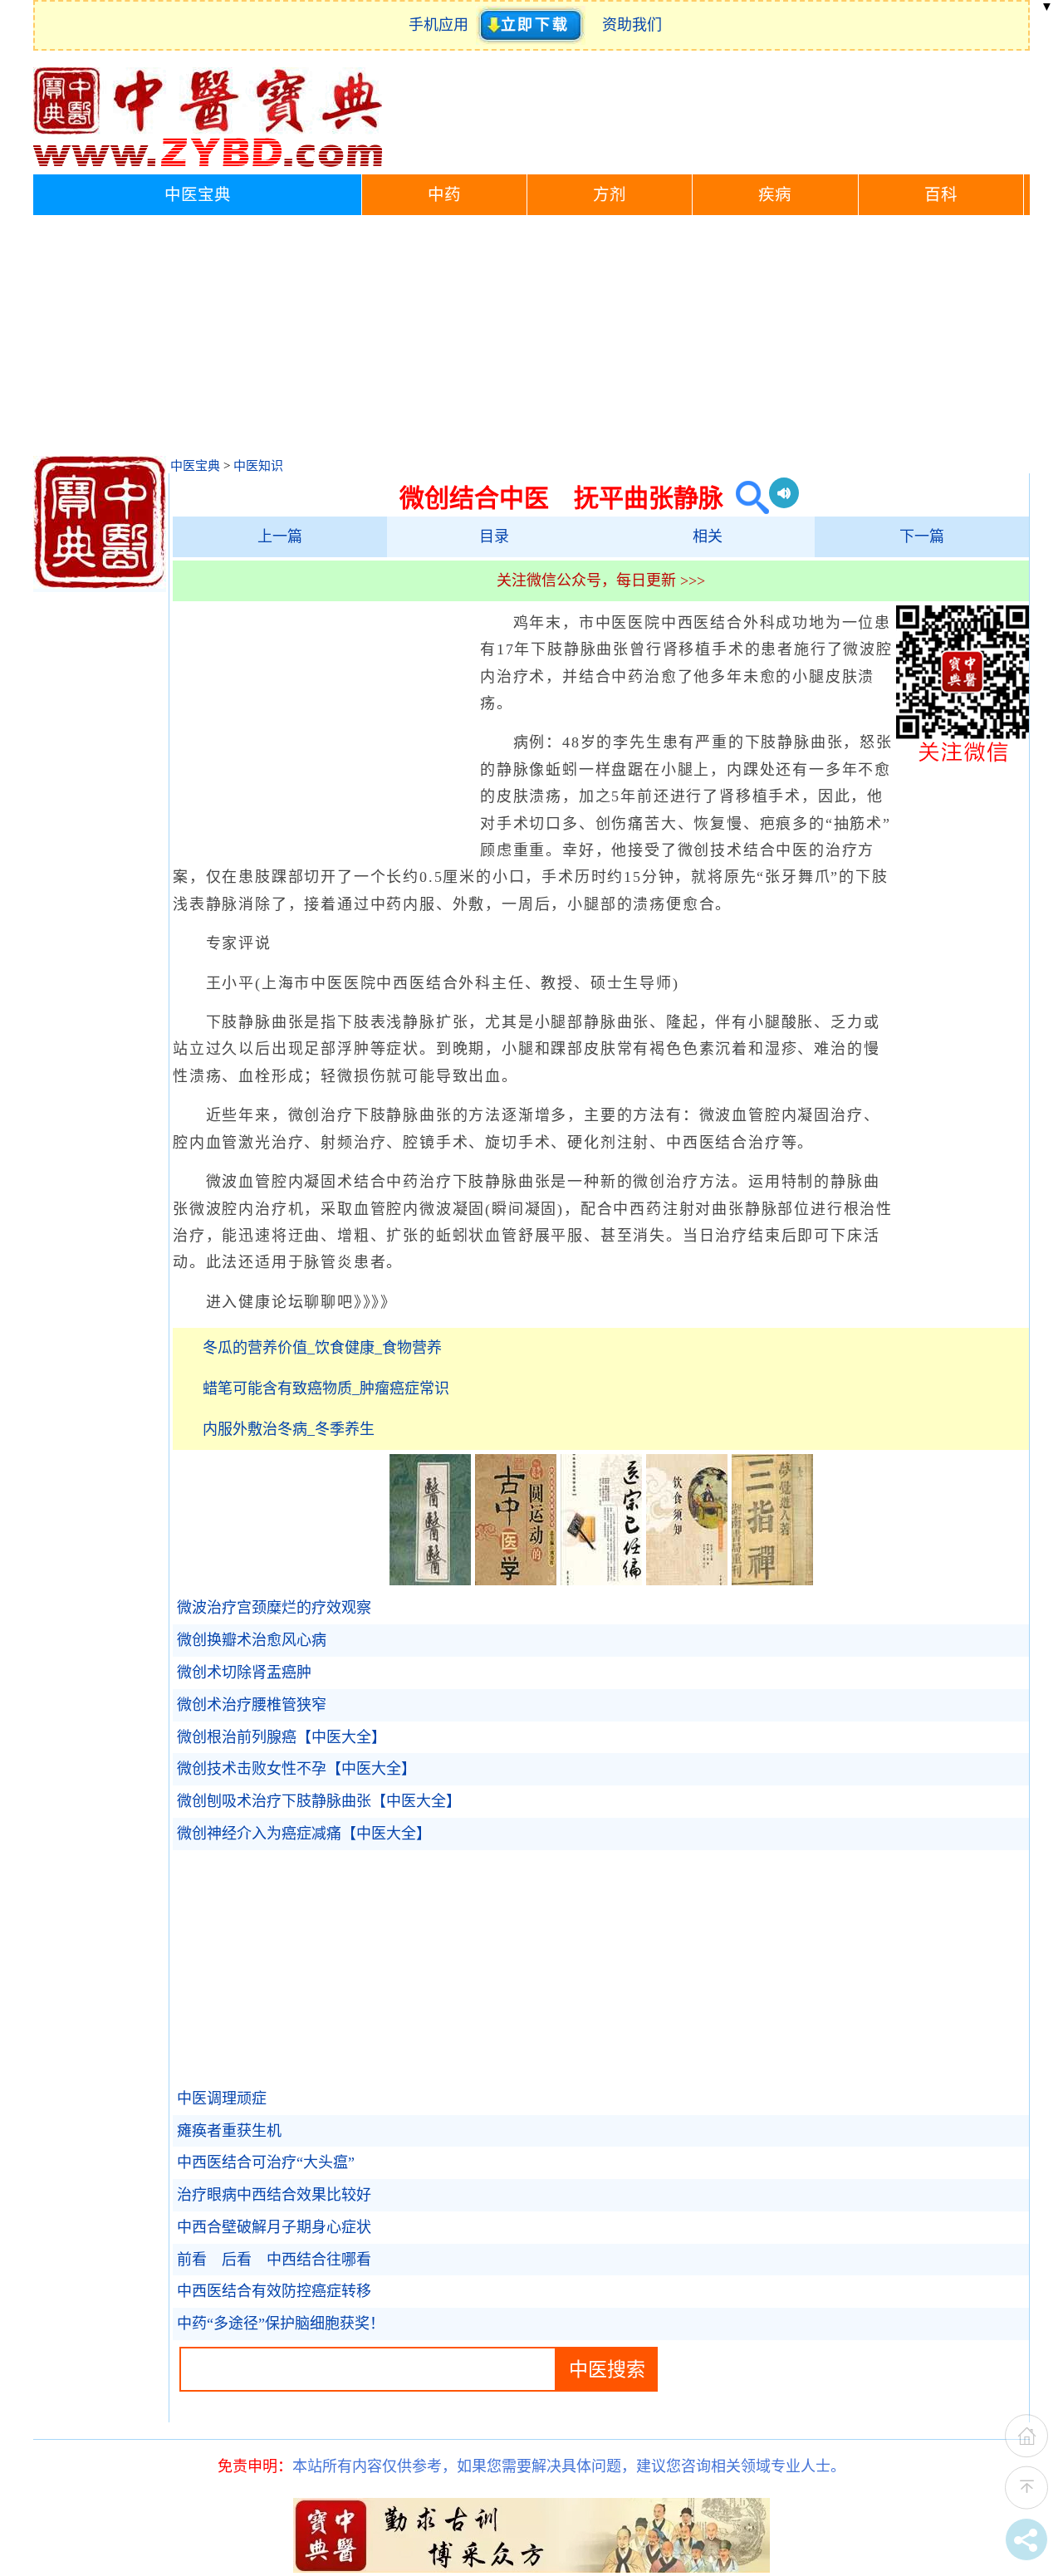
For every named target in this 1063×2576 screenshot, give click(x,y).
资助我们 (632, 25)
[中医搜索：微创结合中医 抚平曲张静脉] (746, 498)
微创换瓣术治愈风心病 (252, 1640)
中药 (444, 195)
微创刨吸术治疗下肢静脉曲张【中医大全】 (319, 1801)
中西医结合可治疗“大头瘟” (266, 2162)
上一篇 (280, 536)
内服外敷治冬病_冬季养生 (289, 1429)
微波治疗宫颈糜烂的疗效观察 (274, 1608)
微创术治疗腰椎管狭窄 (252, 1705)
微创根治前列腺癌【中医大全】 (282, 1737)
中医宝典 (198, 195)
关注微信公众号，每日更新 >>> (601, 580)
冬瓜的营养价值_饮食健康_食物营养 (322, 1348)
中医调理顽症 (222, 2099)
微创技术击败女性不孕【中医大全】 (296, 1769)
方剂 (610, 195)
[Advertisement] (531, 340)
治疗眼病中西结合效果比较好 (274, 2195)
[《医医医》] (430, 1580)
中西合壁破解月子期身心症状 (274, 2227)
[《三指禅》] (772, 1580)
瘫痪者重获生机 (229, 2131)
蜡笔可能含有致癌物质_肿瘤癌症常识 (326, 1388)
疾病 (775, 195)
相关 (708, 536)
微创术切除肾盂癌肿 (244, 1672)
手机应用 (442, 25)
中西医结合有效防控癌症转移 (274, 2291)
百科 (941, 195)
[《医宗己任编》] (601, 1580)
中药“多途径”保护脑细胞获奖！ (281, 2324)
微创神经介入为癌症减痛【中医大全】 (304, 1834)
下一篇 (922, 536)
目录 (494, 536)
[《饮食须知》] (687, 1580)
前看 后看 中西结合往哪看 (274, 2260)
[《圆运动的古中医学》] (516, 1580)
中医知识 (258, 466)
